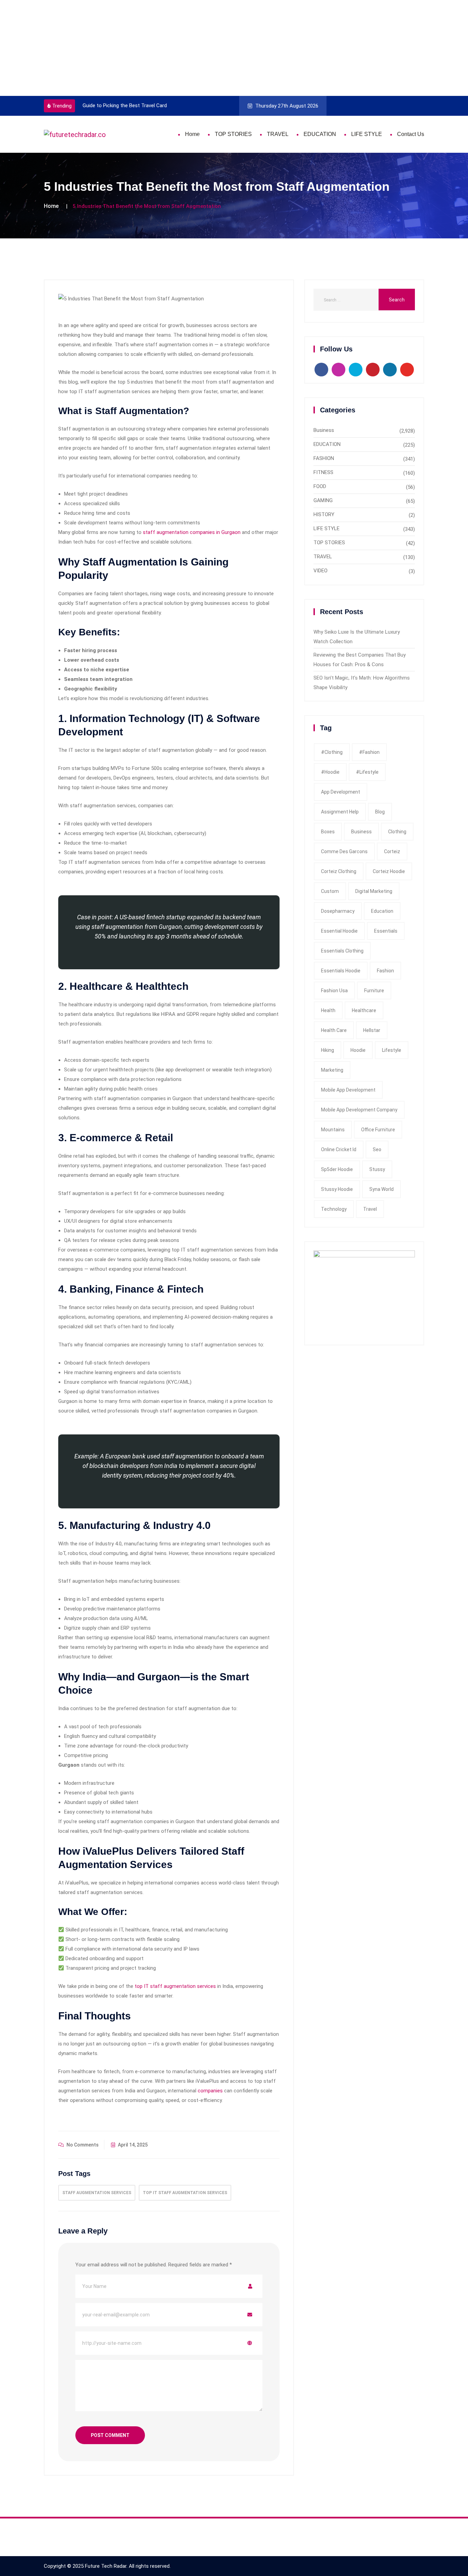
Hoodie (358, 1050)
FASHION (324, 458)
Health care (334, 1030)
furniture (374, 991)
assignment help (340, 812)
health (328, 1010)
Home (192, 134)
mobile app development (348, 1090)
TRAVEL (278, 134)
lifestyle (392, 1050)
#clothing (332, 752)
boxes (328, 832)
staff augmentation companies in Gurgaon (192, 532)
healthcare (364, 1010)
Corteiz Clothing (339, 871)
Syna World (381, 1189)
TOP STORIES (233, 134)
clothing (397, 832)
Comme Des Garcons (344, 851)
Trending (62, 106)
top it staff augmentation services (185, 2193)
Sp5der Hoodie (337, 1169)
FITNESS (323, 472)
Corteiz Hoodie (389, 871)
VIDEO (321, 571)
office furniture (378, 1130)
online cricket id (339, 1149)
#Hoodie (330, 772)
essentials (386, 931)
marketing (332, 1070)
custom (330, 891)
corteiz (392, 851)
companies (210, 2091)
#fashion (369, 752)
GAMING (323, 500)
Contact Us (411, 134)
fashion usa (334, 991)
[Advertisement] (206, 48)
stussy (377, 1169)
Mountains (333, 1130)
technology (334, 1209)
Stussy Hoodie (337, 1189)
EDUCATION (320, 134)
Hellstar (372, 1030)
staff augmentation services (97, 2193)
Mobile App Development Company (359, 1110)
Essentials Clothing (342, 951)
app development (341, 792)
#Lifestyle (367, 772)
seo (377, 1149)
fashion (385, 971)
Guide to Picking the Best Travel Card (125, 105)
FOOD (320, 486)
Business (324, 430)
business (361, 832)
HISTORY (324, 514)
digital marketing (374, 891)
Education (382, 911)
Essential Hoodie (339, 931)
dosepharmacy (338, 911)
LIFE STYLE (367, 134)
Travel (370, 1209)
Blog (380, 812)
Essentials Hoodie (341, 971)
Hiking (328, 1050)
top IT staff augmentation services (175, 1986)
